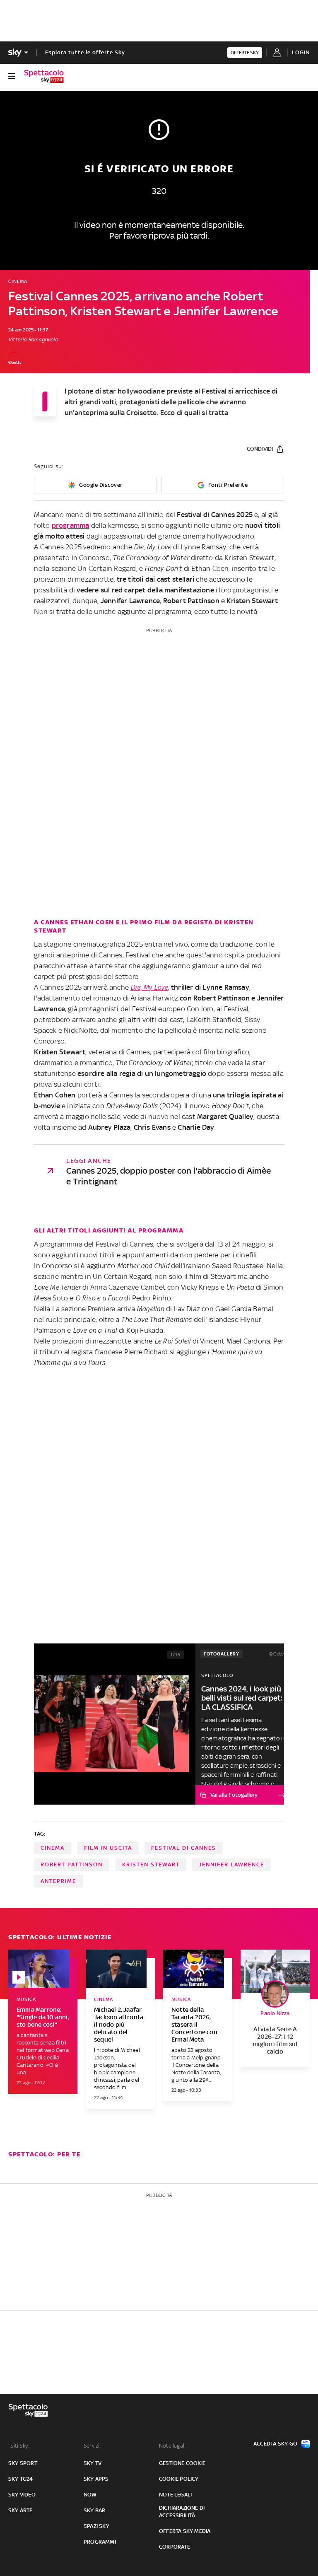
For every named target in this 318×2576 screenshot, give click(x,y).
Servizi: (92, 2446)
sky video (22, 2495)
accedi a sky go (275, 2444)
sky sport (23, 2463)
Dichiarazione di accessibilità (182, 2512)
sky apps (96, 2479)
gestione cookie (182, 2463)
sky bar (94, 2510)
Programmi (100, 2542)
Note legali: (173, 2446)
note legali (175, 2495)
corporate (175, 2547)
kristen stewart (151, 1864)
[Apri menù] (12, 76)
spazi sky (96, 2526)
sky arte (20, 2510)
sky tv (93, 2463)
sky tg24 (21, 2479)
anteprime (58, 1881)
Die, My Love (149, 987)
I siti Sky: (19, 2446)
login (301, 52)
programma (71, 525)
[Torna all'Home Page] (44, 76)
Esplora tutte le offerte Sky (85, 52)
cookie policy (179, 2479)
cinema (53, 1848)
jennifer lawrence (231, 1864)
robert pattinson (72, 1864)
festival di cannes (184, 1848)
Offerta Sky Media (185, 2531)
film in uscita (108, 1848)
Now (90, 2495)
